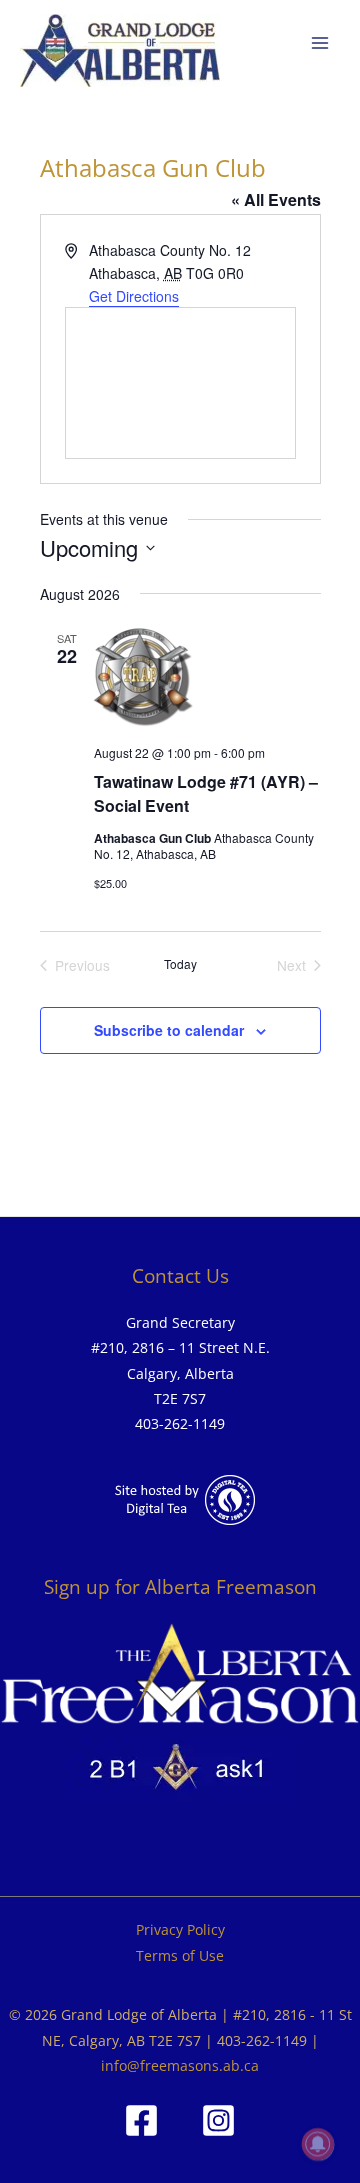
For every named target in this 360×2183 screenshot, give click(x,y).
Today (180, 964)
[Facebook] (141, 2120)
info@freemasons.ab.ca (180, 2065)
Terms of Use (180, 1955)
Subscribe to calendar (169, 1030)
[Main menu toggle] (320, 43)
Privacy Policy (180, 1929)
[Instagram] (218, 2120)
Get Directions (134, 296)
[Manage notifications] (318, 2144)
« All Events (276, 199)
